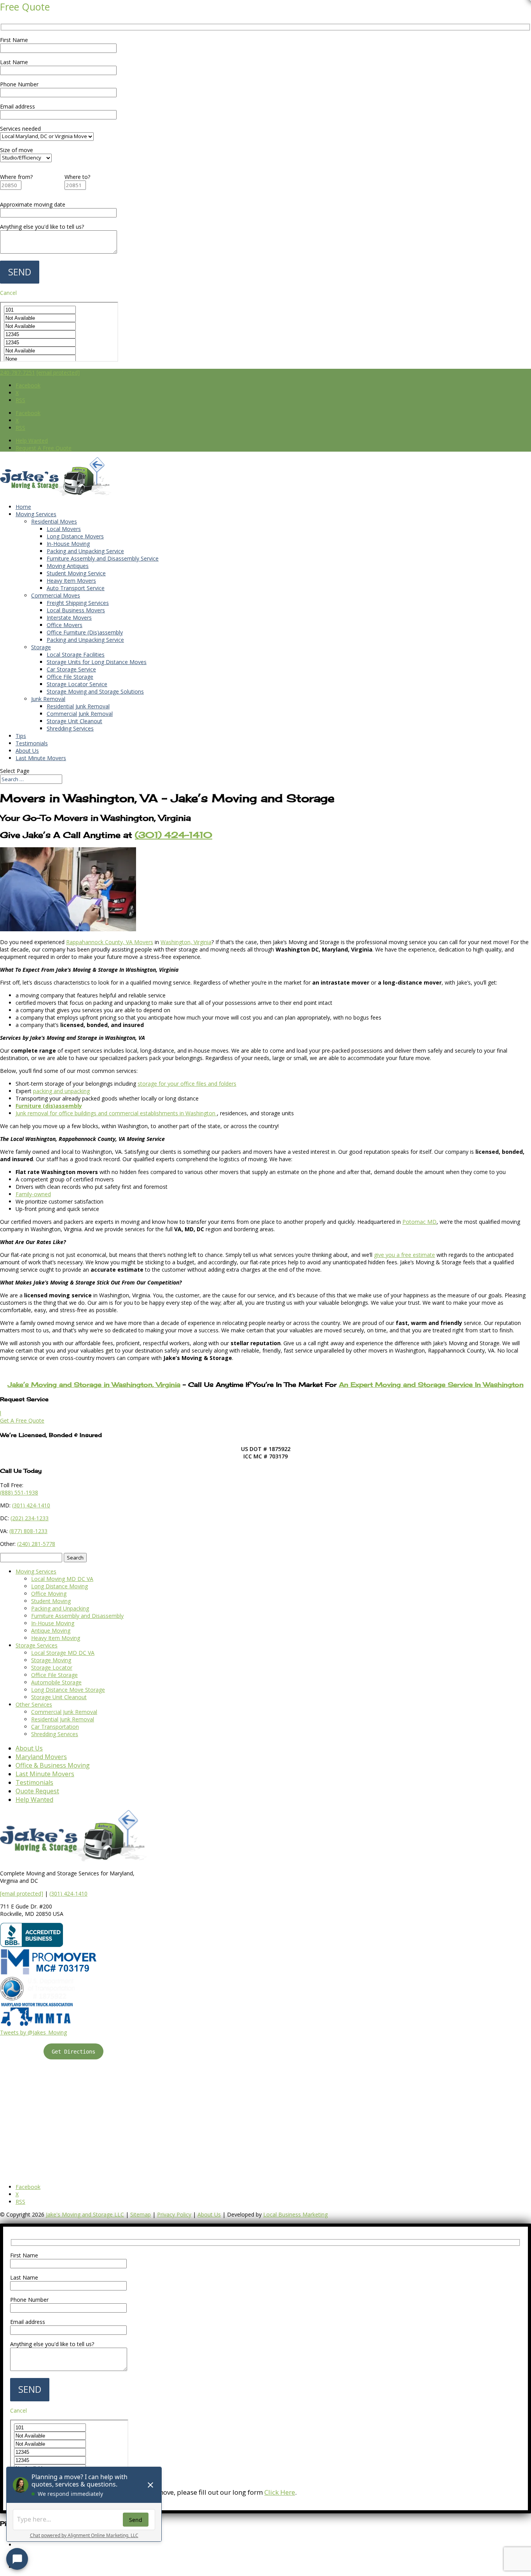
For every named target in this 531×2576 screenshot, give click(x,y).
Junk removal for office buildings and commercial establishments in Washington (116, 1113)
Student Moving (51, 1601)
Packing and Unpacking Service (85, 551)
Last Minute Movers (41, 758)
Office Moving (49, 1594)
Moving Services (36, 514)
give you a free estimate (404, 1255)
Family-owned (33, 1194)
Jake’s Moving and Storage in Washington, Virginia (94, 1384)
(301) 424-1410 (68, 1893)
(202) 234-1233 (30, 1518)
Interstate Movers (69, 618)
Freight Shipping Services (78, 603)
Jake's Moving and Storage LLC (85, 2214)
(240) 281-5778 (36, 1544)
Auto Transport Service (76, 588)
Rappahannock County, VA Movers (110, 942)
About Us (27, 751)
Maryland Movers (41, 1757)
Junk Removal (48, 699)
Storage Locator (52, 1667)
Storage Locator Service (77, 684)
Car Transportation (55, 1727)
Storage (41, 647)
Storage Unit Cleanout (74, 721)
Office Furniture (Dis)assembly (85, 632)
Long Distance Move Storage (68, 1690)
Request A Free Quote (44, 448)
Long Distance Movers (75, 536)
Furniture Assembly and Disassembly (77, 1616)
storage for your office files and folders (187, 1084)
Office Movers (65, 625)
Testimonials (32, 743)
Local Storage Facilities (76, 655)
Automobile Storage (56, 1682)
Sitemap (141, 2214)
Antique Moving (51, 1631)
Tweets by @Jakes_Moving (33, 2032)
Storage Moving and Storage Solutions (95, 691)
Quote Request (37, 1791)
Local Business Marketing (295, 2214)
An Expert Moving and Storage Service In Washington (431, 1384)
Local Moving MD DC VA (62, 1579)
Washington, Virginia (186, 942)
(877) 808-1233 (28, 1531)
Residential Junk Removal (78, 706)
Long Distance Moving (59, 1586)
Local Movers (64, 529)
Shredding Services (70, 728)
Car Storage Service (71, 669)
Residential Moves (54, 521)
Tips (21, 736)
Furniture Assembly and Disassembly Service (103, 558)
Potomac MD (419, 1222)
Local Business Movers (76, 610)
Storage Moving (51, 1660)
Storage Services (37, 1645)
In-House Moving (68, 544)
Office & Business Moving (53, 1765)
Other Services (34, 1704)
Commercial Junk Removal (80, 714)
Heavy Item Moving (56, 1638)
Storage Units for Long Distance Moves (97, 662)
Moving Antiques (68, 566)
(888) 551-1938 (19, 1492)
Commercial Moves (56, 595)
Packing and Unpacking (60, 1608)
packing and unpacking (61, 1091)
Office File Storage (70, 677)
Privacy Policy (174, 2214)
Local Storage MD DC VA (63, 1653)
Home (23, 507)
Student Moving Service (76, 573)
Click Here (280, 2492)
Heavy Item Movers (71, 581)
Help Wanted (32, 441)
